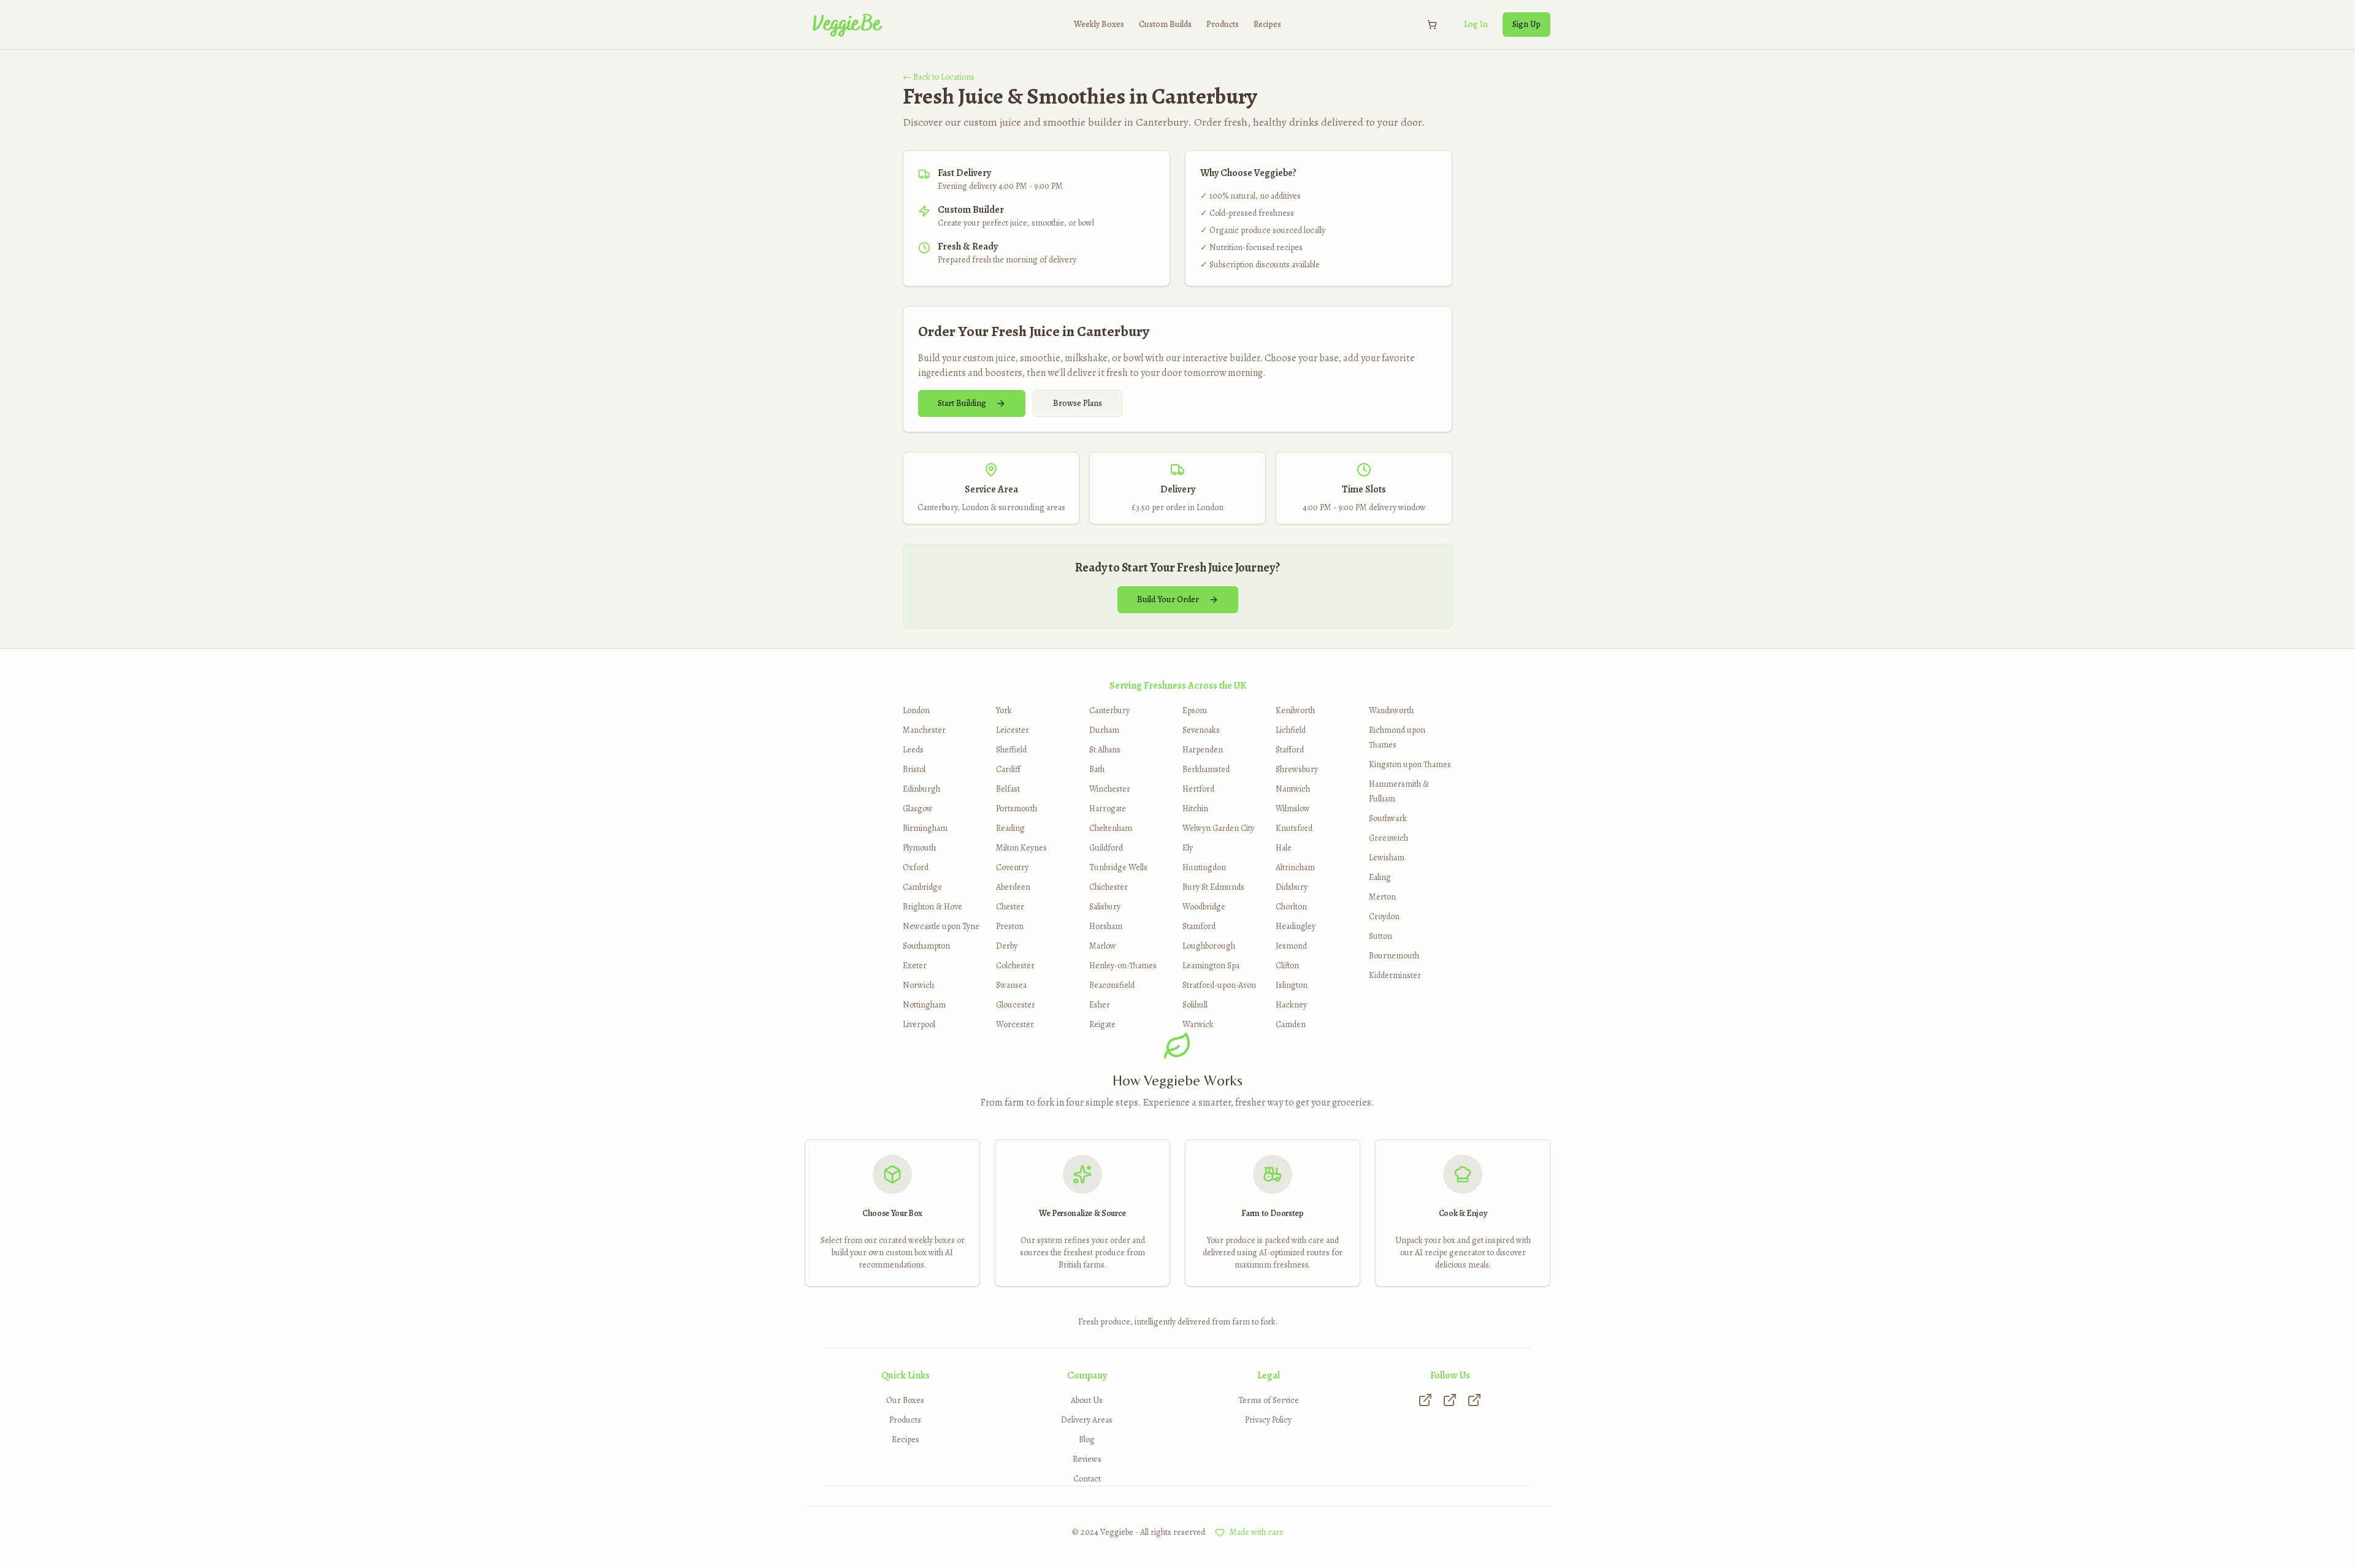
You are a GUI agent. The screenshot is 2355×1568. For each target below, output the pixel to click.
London (916, 710)
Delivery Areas (1087, 1420)
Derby (1007, 946)
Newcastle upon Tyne (941, 926)
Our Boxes (905, 1400)
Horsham (1106, 926)
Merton (1382, 897)
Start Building (962, 403)
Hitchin (1195, 809)
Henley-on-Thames (1123, 966)
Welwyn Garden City (1218, 828)
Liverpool (919, 1024)
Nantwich (1293, 789)
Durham (1104, 730)
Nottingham (924, 1005)
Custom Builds (1165, 24)
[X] (1450, 1400)
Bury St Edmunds (1213, 887)
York (1004, 710)
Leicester (1013, 730)
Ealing (1380, 877)
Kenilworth (1295, 710)
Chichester (1109, 887)
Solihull (1195, 1005)
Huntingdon (1204, 867)
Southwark (1388, 818)
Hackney (1291, 1005)
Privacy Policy (1268, 1420)
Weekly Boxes (1099, 24)
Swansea (1011, 985)
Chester (1010, 907)
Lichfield (1291, 730)
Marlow (1103, 946)
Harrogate (1108, 809)
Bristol (914, 769)
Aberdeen (1013, 887)
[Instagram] (1425, 1400)
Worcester (1015, 1024)
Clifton (1287, 966)
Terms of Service (1269, 1400)
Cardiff (1008, 769)
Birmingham (925, 828)
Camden (1291, 1024)
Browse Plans (1078, 403)
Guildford (1106, 848)
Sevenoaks (1201, 730)
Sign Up (1526, 24)
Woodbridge (1204, 907)
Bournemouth (1394, 956)
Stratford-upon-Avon (1219, 985)
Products (1223, 24)
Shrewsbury (1297, 769)
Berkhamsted (1206, 769)
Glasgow (918, 809)
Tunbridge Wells (1118, 867)
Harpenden (1203, 750)
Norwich (918, 985)
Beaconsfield (1112, 985)
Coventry (1012, 867)
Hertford (1198, 789)
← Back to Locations (939, 77)
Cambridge (922, 887)
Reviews (1087, 1459)
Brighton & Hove (932, 907)
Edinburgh (921, 789)
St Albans (1105, 750)
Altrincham (1295, 867)
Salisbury (1105, 907)
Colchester (1015, 966)
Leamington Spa (1211, 966)
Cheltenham (1111, 828)
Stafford (1290, 750)
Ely (1188, 848)
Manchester (924, 730)
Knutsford (1294, 828)
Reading (1010, 828)
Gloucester (1016, 1005)
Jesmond (1291, 946)
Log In (1476, 24)
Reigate (1102, 1024)
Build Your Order (1168, 599)
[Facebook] (1474, 1400)
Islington (1292, 985)
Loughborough (1209, 946)
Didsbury (1292, 887)
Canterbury (1109, 710)
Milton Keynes (1021, 848)
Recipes (1267, 24)
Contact (1087, 1479)
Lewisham (1387, 858)
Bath (1097, 769)
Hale (1284, 848)
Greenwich (1388, 838)
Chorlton (1291, 907)
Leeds (913, 750)
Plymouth (919, 848)
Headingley (1296, 926)
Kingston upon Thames (1410, 764)
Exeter (915, 966)
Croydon (1384, 916)
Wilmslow (1293, 809)
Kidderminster (1395, 975)
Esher (1100, 1005)
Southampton (926, 946)
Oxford (916, 867)
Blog (1087, 1440)
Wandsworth (1391, 710)
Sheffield (1011, 750)
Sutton (1380, 936)
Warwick (1198, 1024)
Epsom (1195, 710)
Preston (1010, 926)
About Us (1087, 1400)
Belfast (1008, 789)
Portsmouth (1017, 809)
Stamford (1199, 926)
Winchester (1110, 789)
